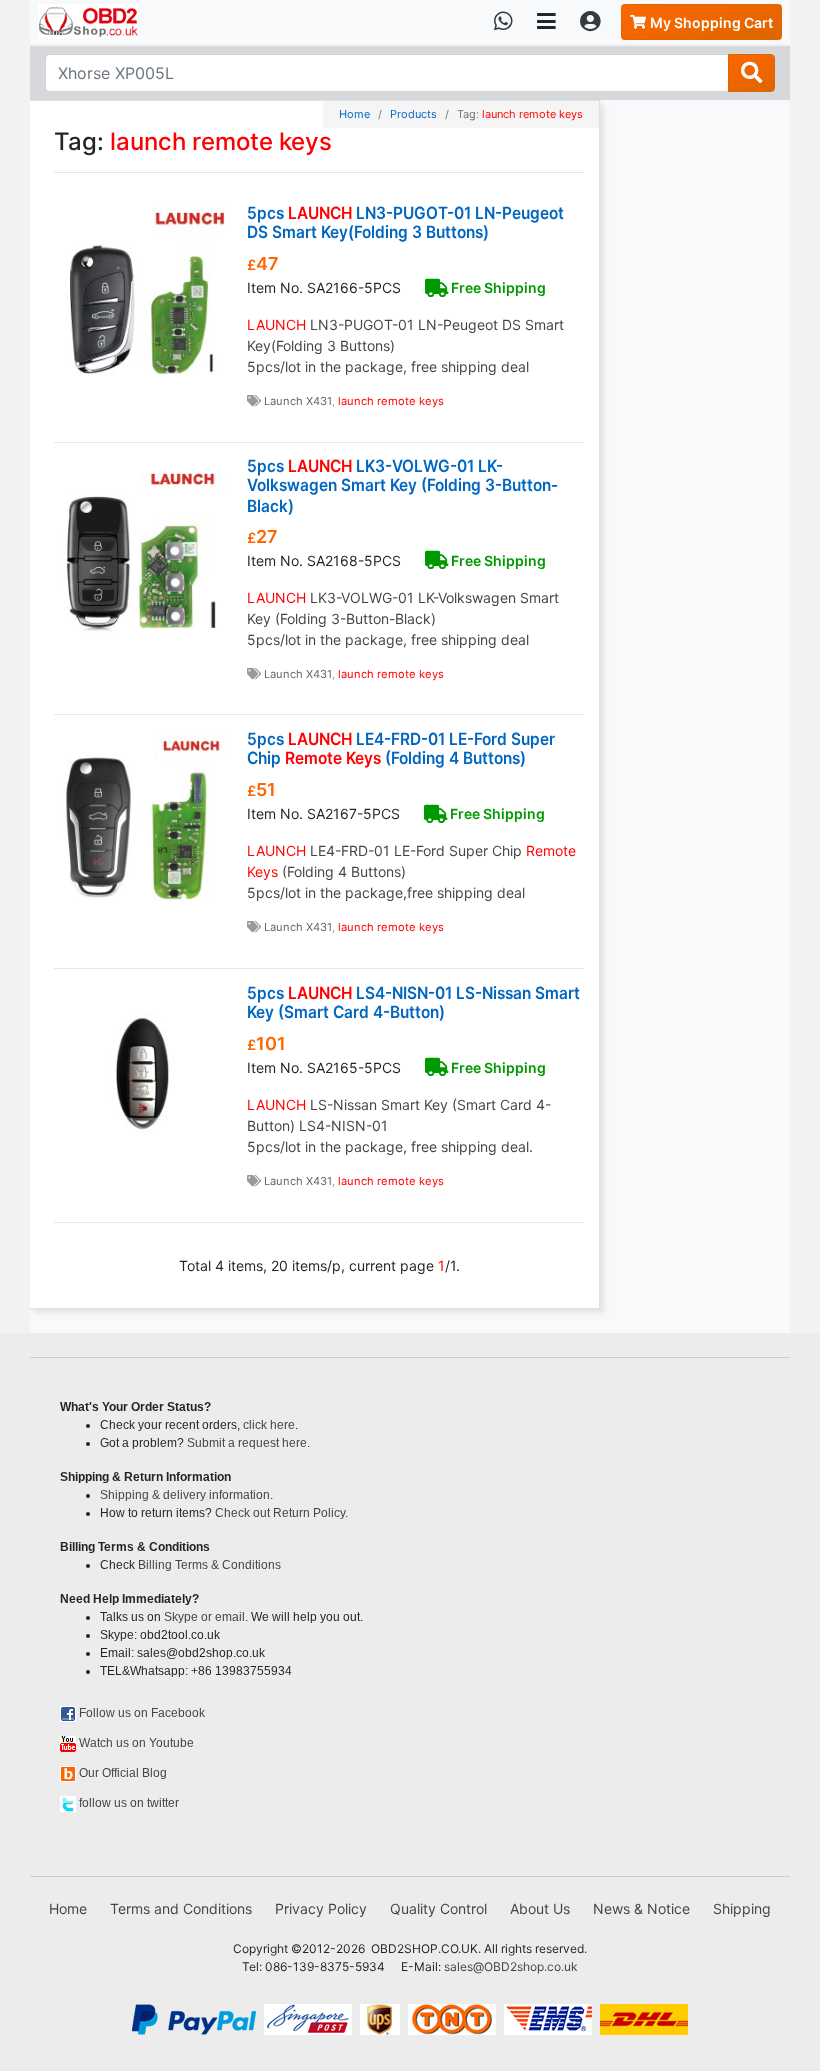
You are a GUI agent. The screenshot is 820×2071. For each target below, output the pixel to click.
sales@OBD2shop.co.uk (511, 1966)
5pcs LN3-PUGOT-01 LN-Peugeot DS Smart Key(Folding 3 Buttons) (405, 222)
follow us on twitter (129, 1803)
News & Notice (641, 1908)
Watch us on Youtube (136, 1743)
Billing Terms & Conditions (209, 1565)
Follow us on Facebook (142, 1713)
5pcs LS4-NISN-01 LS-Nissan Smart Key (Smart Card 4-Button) (413, 1002)
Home (354, 114)
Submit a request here (247, 1443)
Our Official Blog (123, 1773)
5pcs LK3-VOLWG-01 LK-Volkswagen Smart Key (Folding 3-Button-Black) (402, 486)
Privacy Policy (321, 1908)
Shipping (742, 1908)
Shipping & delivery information (185, 1495)
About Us (540, 1908)
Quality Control (438, 1908)
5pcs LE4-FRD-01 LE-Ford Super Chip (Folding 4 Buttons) (401, 748)
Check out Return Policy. (281, 1513)
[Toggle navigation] (546, 22)
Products (413, 114)
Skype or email (204, 1617)
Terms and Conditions (181, 1908)
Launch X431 (298, 401)
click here (269, 1425)
